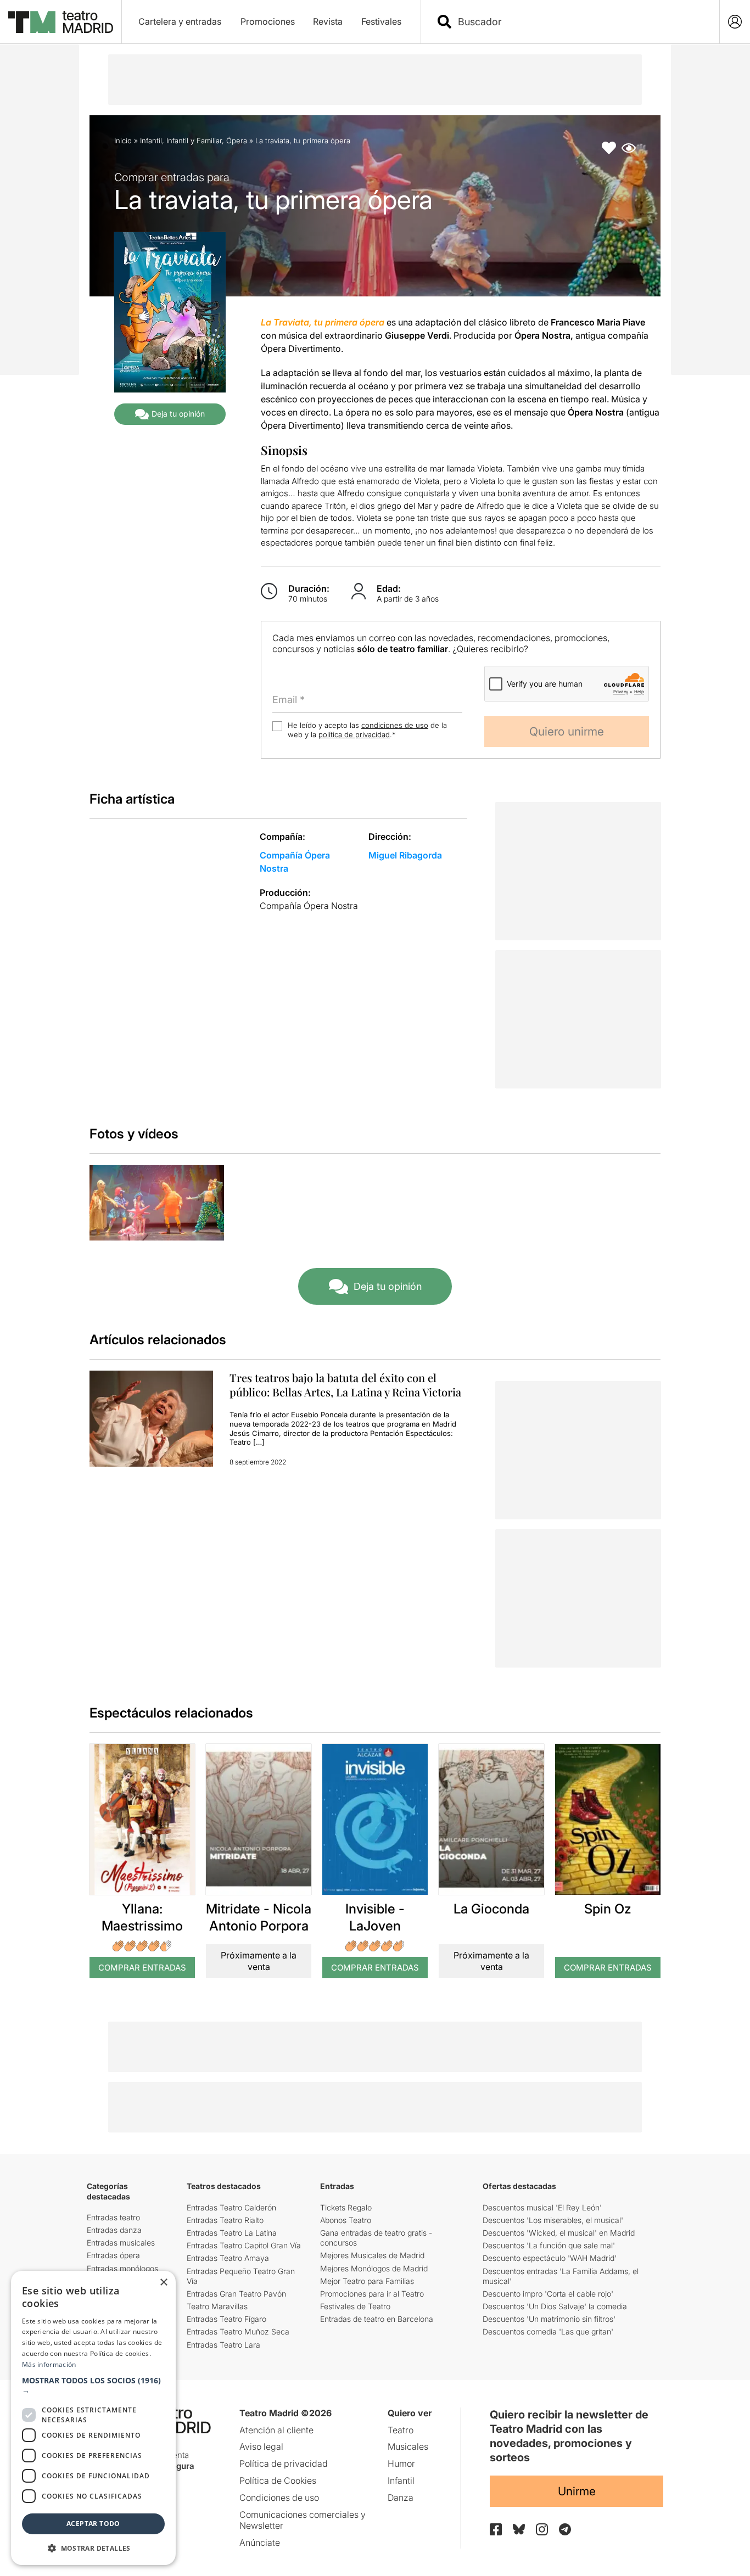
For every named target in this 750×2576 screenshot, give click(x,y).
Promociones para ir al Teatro (372, 2294)
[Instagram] (542, 2529)
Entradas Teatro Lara (223, 2345)
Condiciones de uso (279, 2498)
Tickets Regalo (346, 2207)
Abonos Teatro (346, 2220)
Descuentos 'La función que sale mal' (549, 2245)
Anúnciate (260, 2543)
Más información (49, 2364)
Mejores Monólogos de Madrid (374, 2268)
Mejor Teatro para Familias (367, 2281)
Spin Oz (608, 1909)
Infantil (151, 141)
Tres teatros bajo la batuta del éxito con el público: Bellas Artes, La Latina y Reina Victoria (345, 1385)
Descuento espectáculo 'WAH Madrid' (550, 2258)
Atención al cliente (276, 2430)
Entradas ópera (113, 2255)
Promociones (268, 21)
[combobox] (580, 22)
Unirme (577, 2491)
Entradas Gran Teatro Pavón (236, 2294)
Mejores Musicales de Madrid (372, 2255)
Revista (328, 21)
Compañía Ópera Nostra (309, 906)
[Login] (735, 22)
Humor (401, 2463)
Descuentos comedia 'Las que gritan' (548, 2331)
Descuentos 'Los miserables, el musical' (553, 2220)
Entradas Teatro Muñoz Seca (238, 2331)
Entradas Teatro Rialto (225, 2220)
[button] (93, 2386)
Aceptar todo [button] (93, 2524)
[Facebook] (496, 2529)
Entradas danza (114, 2230)
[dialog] (93, 2418)
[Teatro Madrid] (61, 22)
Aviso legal (261, 2446)
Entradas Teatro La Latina (232, 2233)
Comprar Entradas (142, 1968)
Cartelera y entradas (180, 21)
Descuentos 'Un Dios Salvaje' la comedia (555, 2306)
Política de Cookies (278, 2480)
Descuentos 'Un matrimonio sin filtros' (549, 2319)
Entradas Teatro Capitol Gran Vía (244, 2245)
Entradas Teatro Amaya (228, 2258)
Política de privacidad (284, 2463)
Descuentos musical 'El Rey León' (542, 2207)
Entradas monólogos (122, 2268)
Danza (401, 2498)
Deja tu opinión (178, 414)
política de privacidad (354, 734)
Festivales (381, 21)
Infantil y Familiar (194, 141)
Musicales (408, 2446)
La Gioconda (491, 1909)
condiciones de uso (395, 725)
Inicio (123, 141)
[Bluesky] (519, 2529)
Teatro (401, 2430)
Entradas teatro (113, 2217)
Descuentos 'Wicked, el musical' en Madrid (559, 2233)
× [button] (163, 2283)
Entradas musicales (121, 2243)
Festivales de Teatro (355, 2306)
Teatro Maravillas (217, 2306)
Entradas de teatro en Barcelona (377, 2319)
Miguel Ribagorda (405, 855)
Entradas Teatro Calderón (231, 2207)
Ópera (237, 141)
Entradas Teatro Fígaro (226, 2319)
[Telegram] (565, 2529)
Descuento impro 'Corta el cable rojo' (548, 2294)
